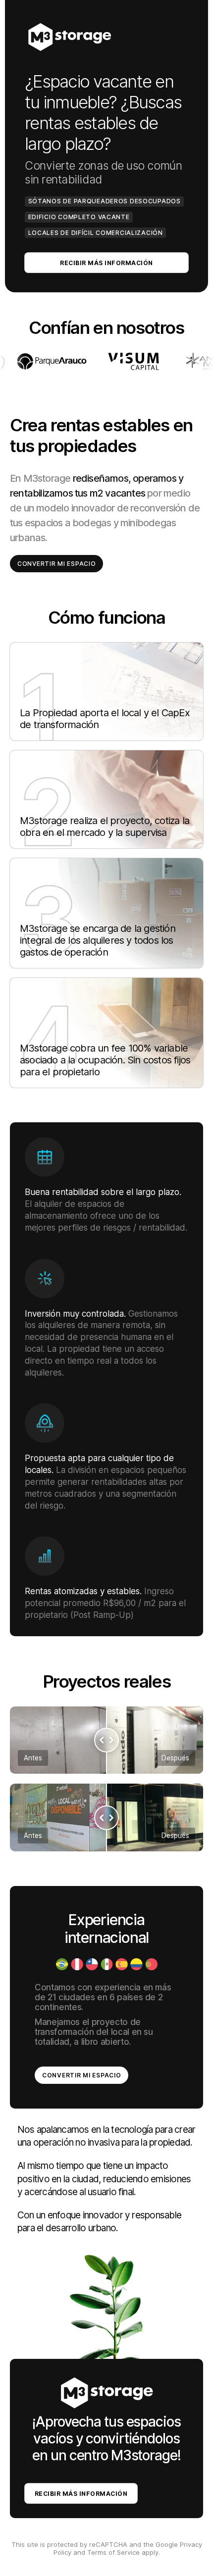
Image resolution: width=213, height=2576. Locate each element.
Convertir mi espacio (56, 564)
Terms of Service (113, 2552)
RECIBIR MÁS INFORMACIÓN (106, 263)
